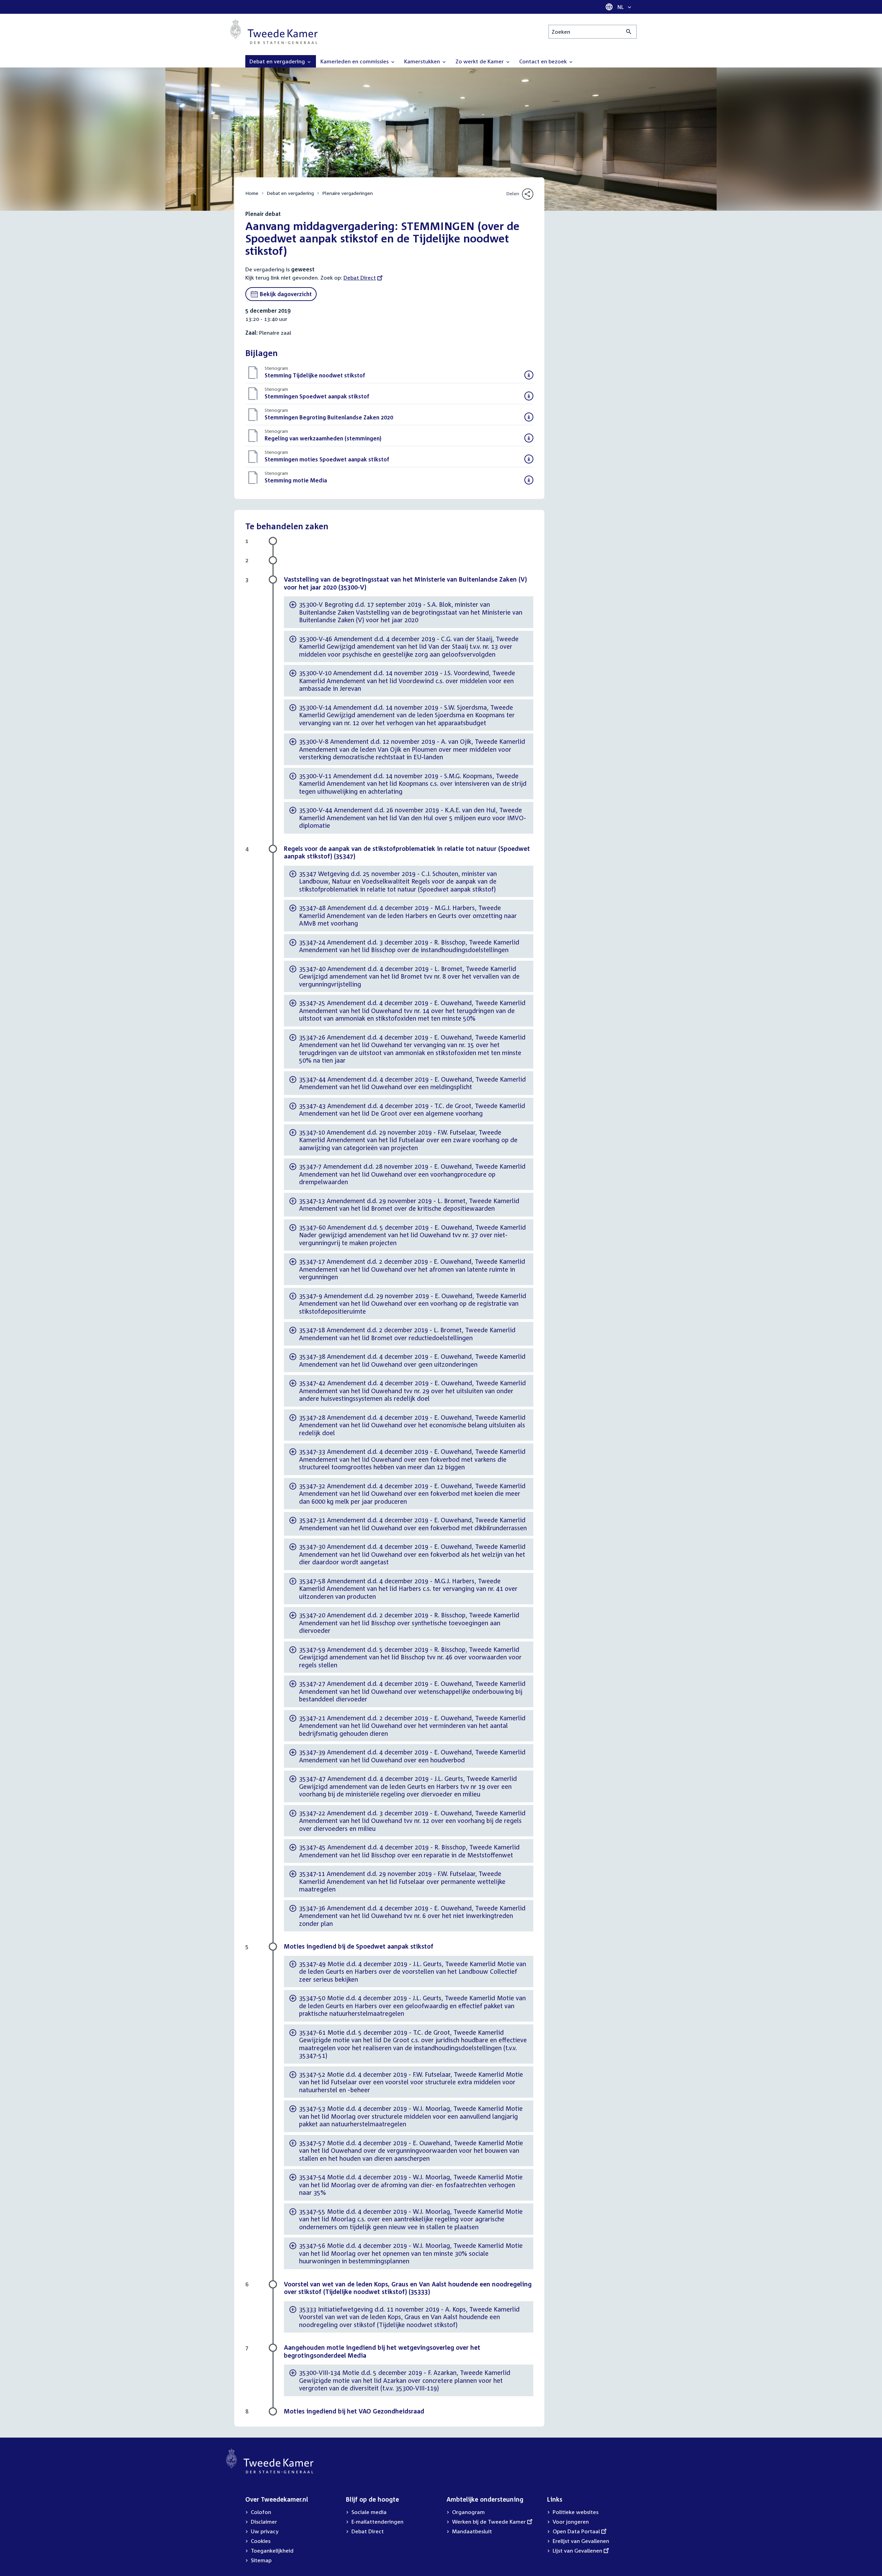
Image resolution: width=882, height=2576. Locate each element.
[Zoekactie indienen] (629, 32)
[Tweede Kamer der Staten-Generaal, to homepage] (274, 32)
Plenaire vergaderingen (347, 193)
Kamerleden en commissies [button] (355, 61)
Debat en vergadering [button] (278, 61)
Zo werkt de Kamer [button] (480, 61)
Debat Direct (360, 278)
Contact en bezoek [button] (544, 61)
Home (252, 193)
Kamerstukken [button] (423, 61)
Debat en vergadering (290, 193)
